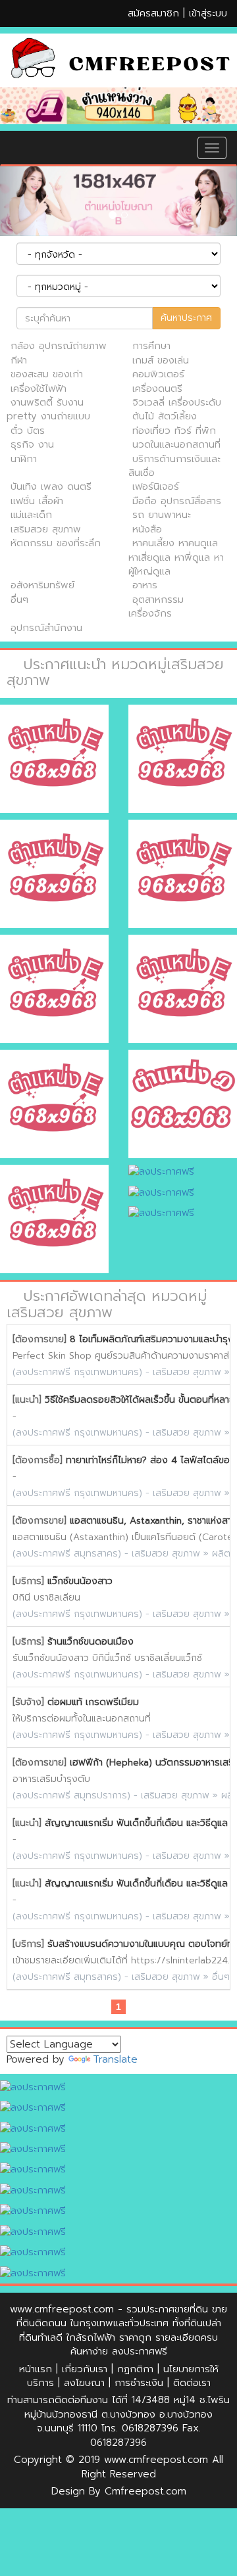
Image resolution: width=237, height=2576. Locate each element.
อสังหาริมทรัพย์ (42, 585)
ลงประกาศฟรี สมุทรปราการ (71, 1795)
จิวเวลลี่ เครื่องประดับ (177, 402)
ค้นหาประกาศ (186, 318)
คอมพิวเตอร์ (158, 374)
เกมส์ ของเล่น (161, 360)
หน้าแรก (36, 2369)
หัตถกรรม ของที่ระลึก (56, 543)
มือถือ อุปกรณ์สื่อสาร (177, 501)
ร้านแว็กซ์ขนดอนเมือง (91, 1642)
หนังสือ (147, 529)
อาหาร (145, 585)
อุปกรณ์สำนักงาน (46, 628)
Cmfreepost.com (145, 2491)
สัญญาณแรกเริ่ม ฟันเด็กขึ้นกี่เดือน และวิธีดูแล (136, 1823)
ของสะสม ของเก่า (47, 374)
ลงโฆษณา (84, 2383)
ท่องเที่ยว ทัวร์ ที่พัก (174, 431)
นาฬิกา (24, 459)
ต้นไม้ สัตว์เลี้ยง (165, 416)
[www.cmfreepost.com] (118, 60)
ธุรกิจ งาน (32, 444)
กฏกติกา (135, 2369)
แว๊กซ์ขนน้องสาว (80, 1581)
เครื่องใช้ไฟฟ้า (39, 388)
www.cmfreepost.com (62, 2309)
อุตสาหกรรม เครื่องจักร (156, 606)
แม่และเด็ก (31, 515)
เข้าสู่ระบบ (208, 13)
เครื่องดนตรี (157, 388)
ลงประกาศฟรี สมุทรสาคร (67, 1554)
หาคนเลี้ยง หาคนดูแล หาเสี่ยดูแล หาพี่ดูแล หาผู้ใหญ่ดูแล (176, 557)
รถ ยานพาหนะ (162, 515)
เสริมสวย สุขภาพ (46, 529)
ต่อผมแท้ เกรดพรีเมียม (93, 1702)
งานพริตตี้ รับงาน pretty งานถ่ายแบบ (48, 409)
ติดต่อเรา (192, 2383)
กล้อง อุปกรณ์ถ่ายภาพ (59, 346)
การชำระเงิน (139, 2383)
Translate (115, 2059)
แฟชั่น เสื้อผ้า (37, 501)
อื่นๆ (19, 599)
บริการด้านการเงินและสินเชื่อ (174, 466)
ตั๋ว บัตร (28, 431)
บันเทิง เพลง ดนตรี (51, 486)
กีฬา (19, 360)
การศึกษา (151, 346)
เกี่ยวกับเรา (85, 2369)
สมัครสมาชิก (153, 13)
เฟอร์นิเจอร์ (156, 486)
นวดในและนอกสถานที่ (176, 444)
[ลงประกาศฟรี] (118, 106)
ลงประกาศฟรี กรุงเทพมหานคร (77, 1372)
